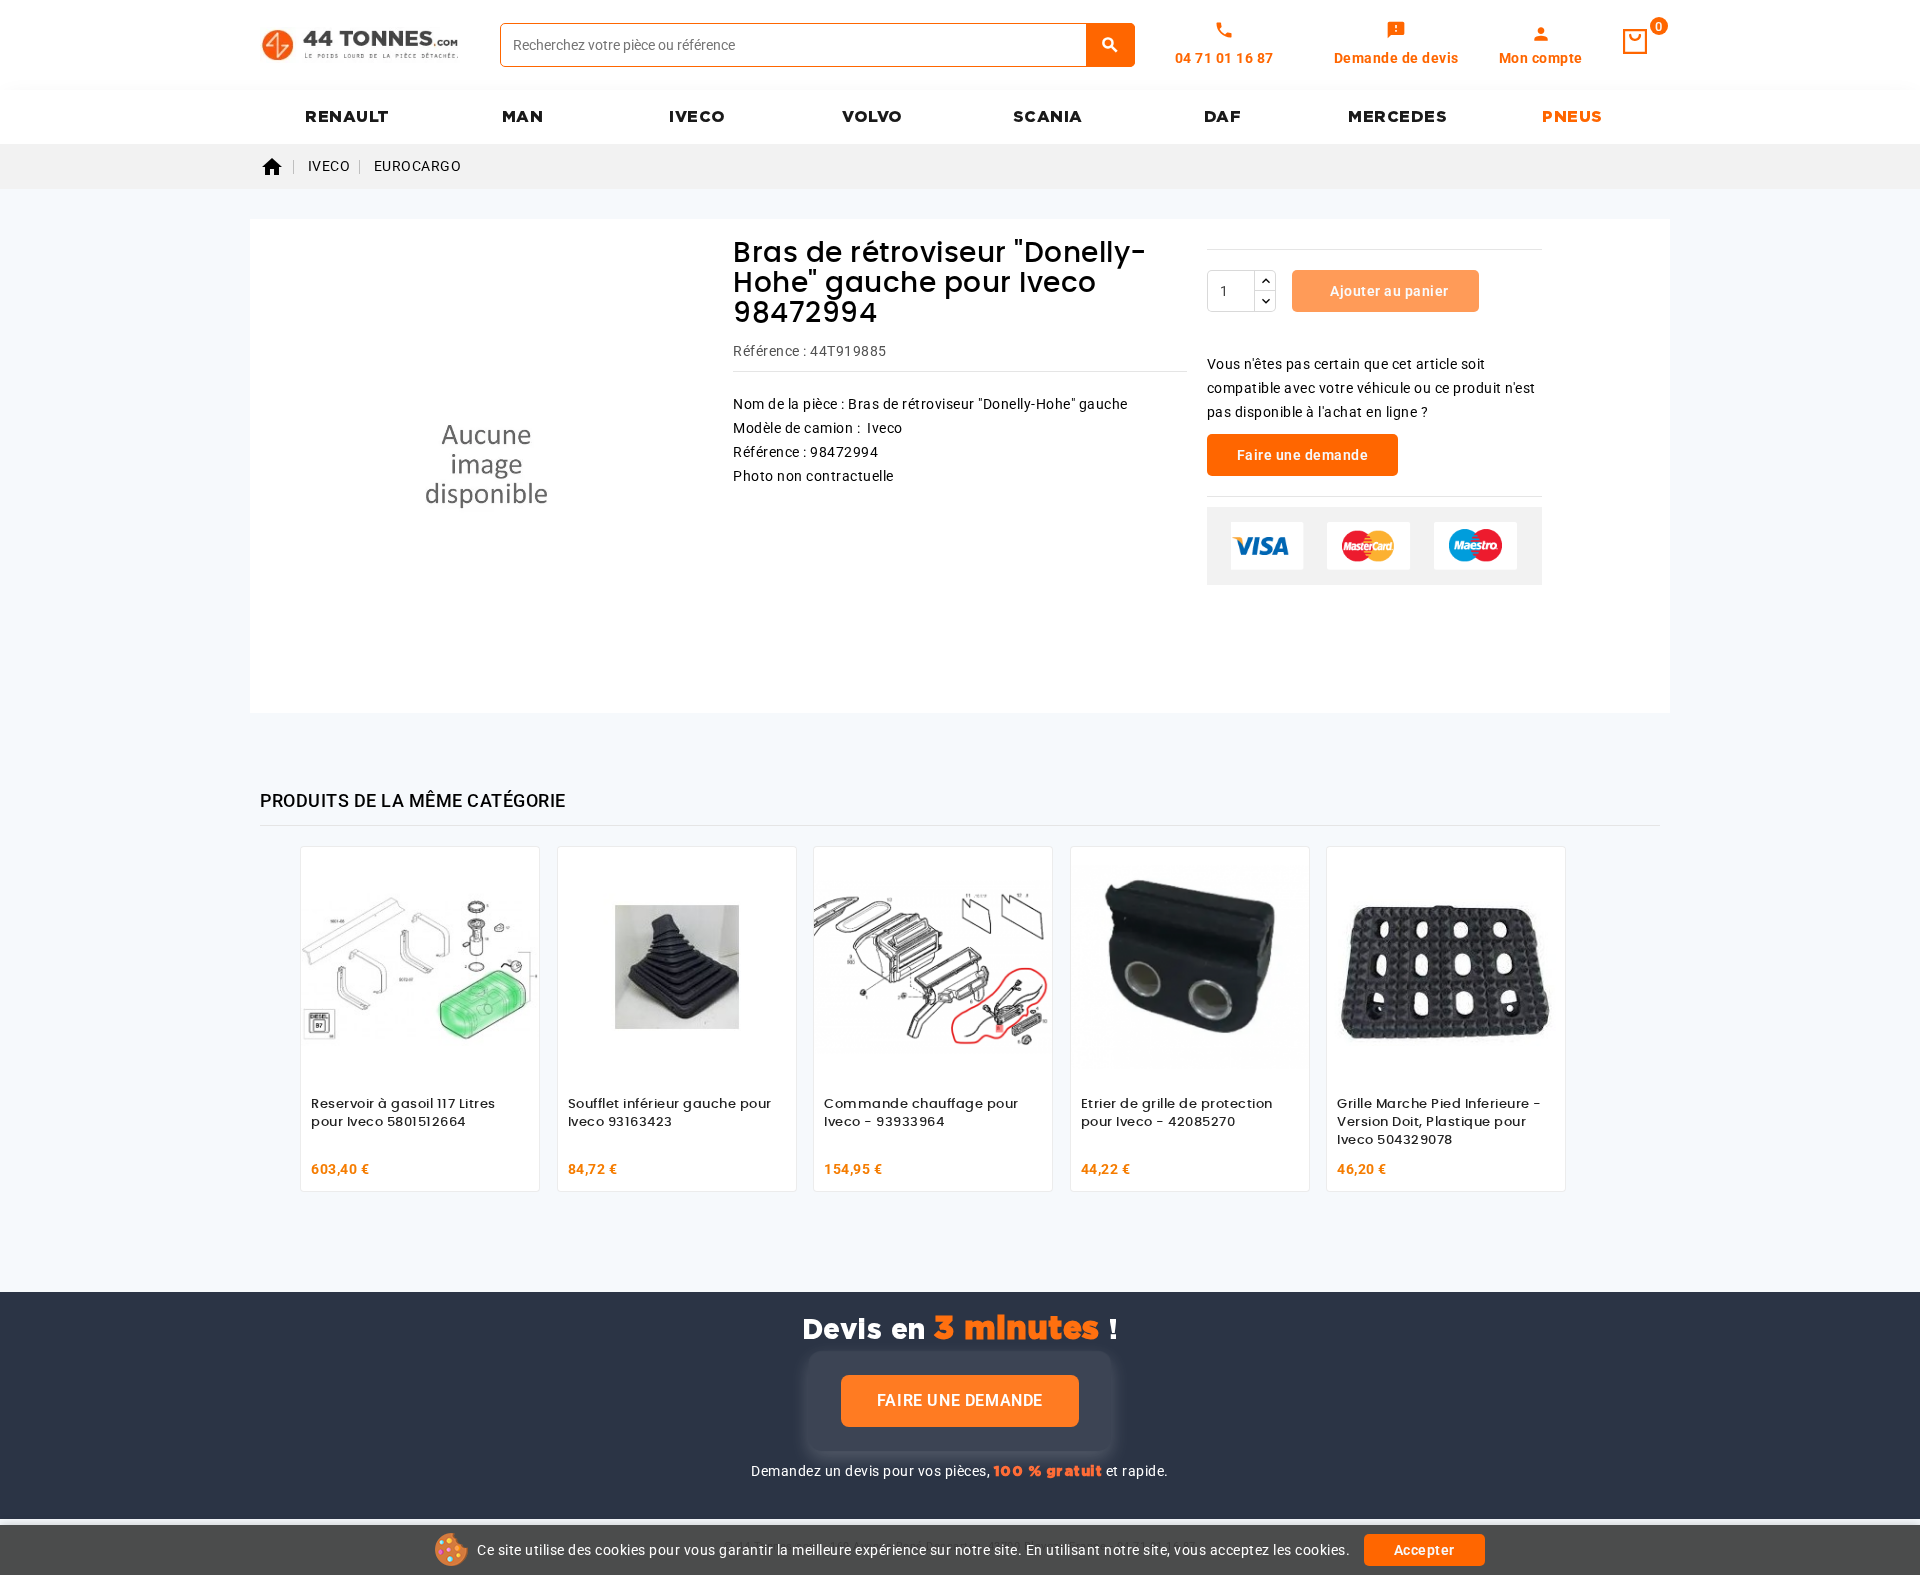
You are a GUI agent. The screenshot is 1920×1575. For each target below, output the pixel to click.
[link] (1396, 45)
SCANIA (1048, 117)
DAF (1223, 117)
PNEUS (1572, 117)
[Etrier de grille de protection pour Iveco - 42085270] (1190, 966)
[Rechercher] (1110, 45)
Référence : (770, 351)
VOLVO (872, 117)
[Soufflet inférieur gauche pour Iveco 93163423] (677, 966)
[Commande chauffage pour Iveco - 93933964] (933, 966)
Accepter (1424, 1550)
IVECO (697, 117)
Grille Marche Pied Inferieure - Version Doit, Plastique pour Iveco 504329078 (1439, 1122)
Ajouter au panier (1388, 291)
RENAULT (347, 117)
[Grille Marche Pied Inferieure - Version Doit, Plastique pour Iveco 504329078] (1446, 966)
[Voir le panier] (1635, 42)
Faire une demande (960, 1400)
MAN (523, 117)
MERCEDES (1397, 117)
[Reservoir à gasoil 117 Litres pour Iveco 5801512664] (420, 966)
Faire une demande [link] (1303, 455)
